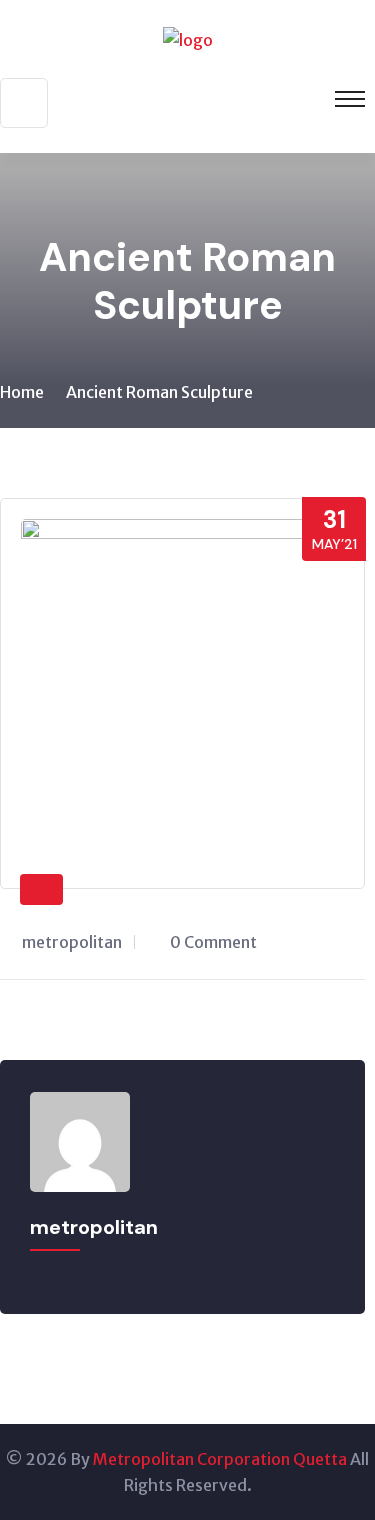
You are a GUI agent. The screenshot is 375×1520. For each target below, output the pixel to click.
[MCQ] (188, 38)
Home (22, 392)
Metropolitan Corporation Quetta (220, 1459)
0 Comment (213, 942)
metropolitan (72, 942)
